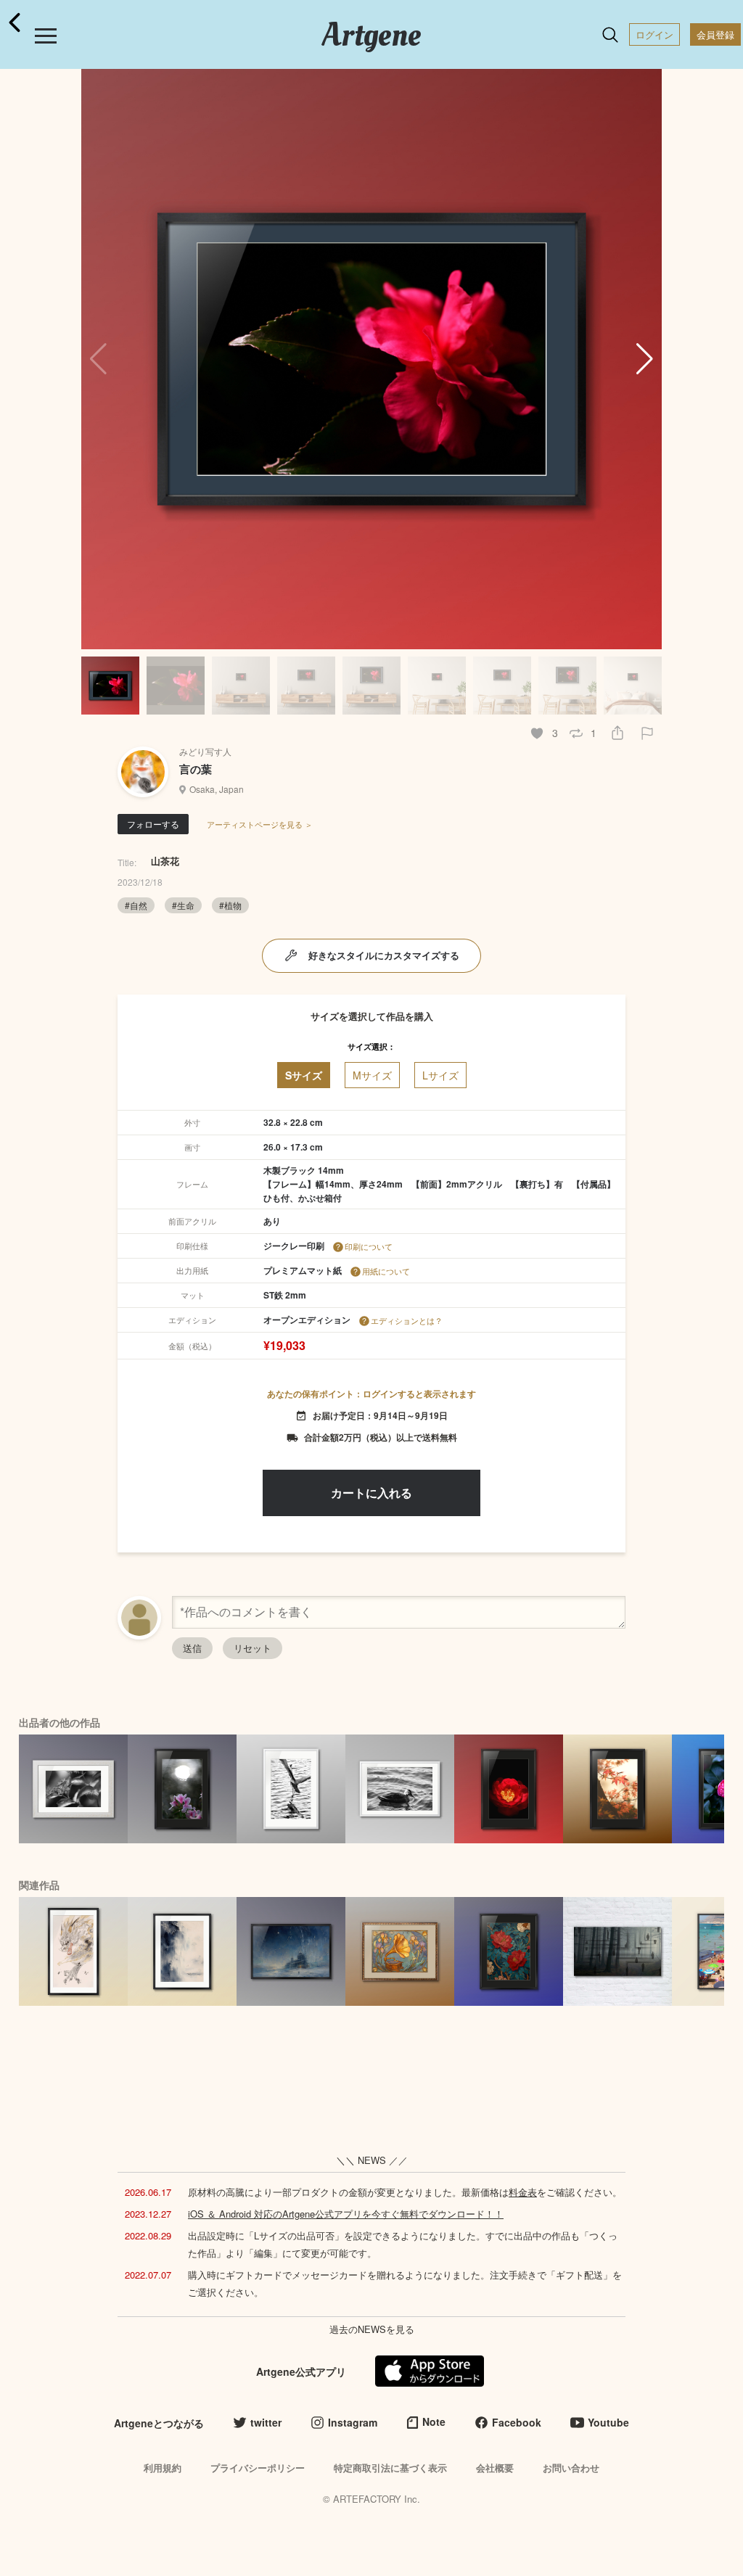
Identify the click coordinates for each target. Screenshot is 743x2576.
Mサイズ (372, 1075)
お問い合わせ (571, 2468)
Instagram (353, 2422)
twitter (266, 2422)
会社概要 (495, 2468)
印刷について (369, 1246)
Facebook (517, 2422)
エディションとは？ (407, 1320)
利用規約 (163, 2468)
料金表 (523, 2192)
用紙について (386, 1271)
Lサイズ (440, 1075)
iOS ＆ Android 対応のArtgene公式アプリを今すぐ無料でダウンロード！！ (346, 2214)
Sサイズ (304, 1075)
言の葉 (196, 769)
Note (434, 2421)
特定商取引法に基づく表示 (390, 2468)
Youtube (608, 2422)
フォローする (153, 824)
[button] (645, 359)
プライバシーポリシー (258, 2468)
